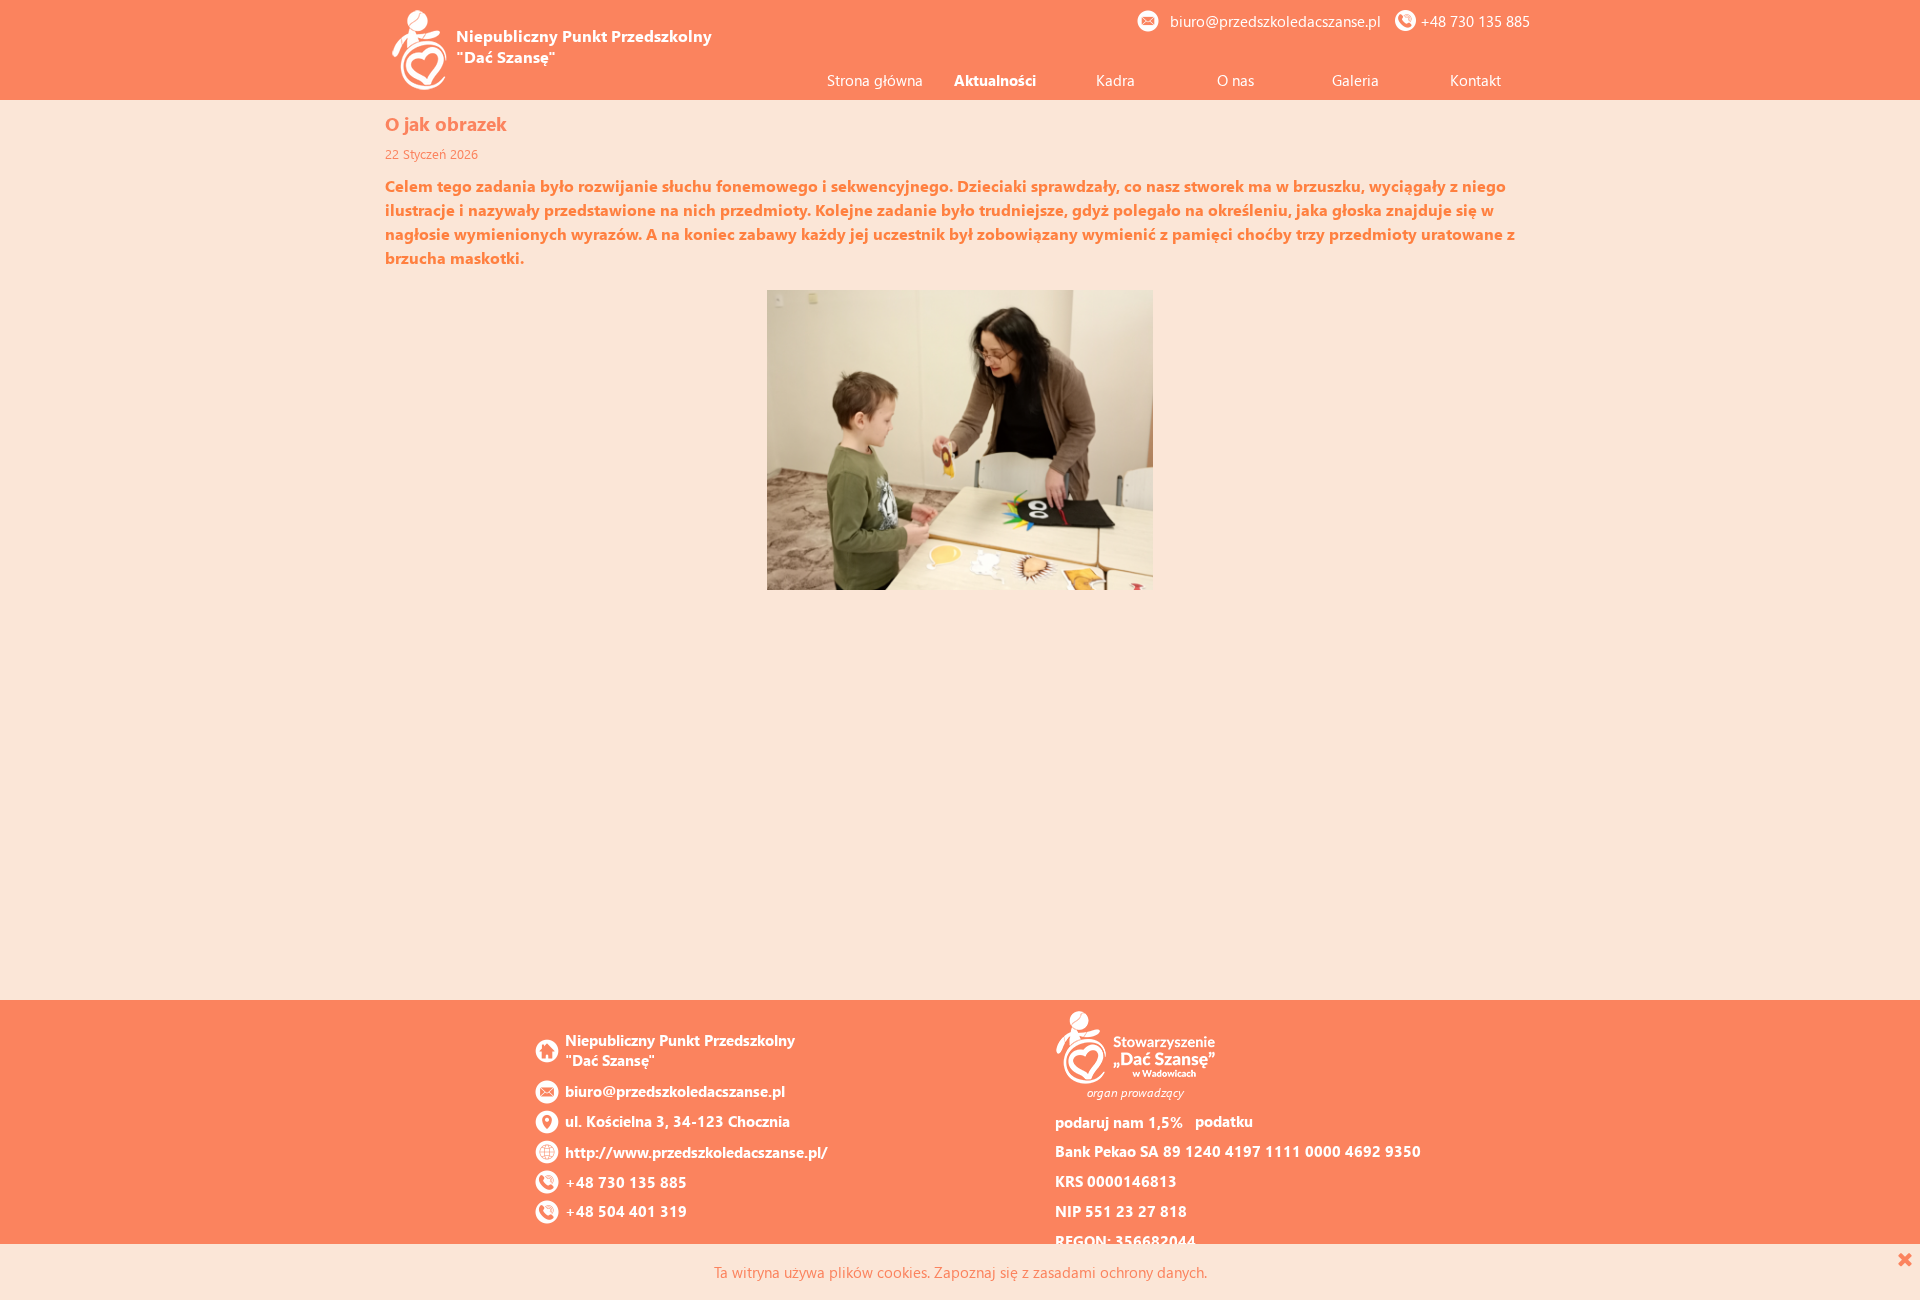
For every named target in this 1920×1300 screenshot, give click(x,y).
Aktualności (995, 80)
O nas (1235, 80)
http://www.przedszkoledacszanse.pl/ (696, 1152)
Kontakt (1475, 80)
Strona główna (875, 80)
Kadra (1115, 80)
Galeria (1355, 80)
